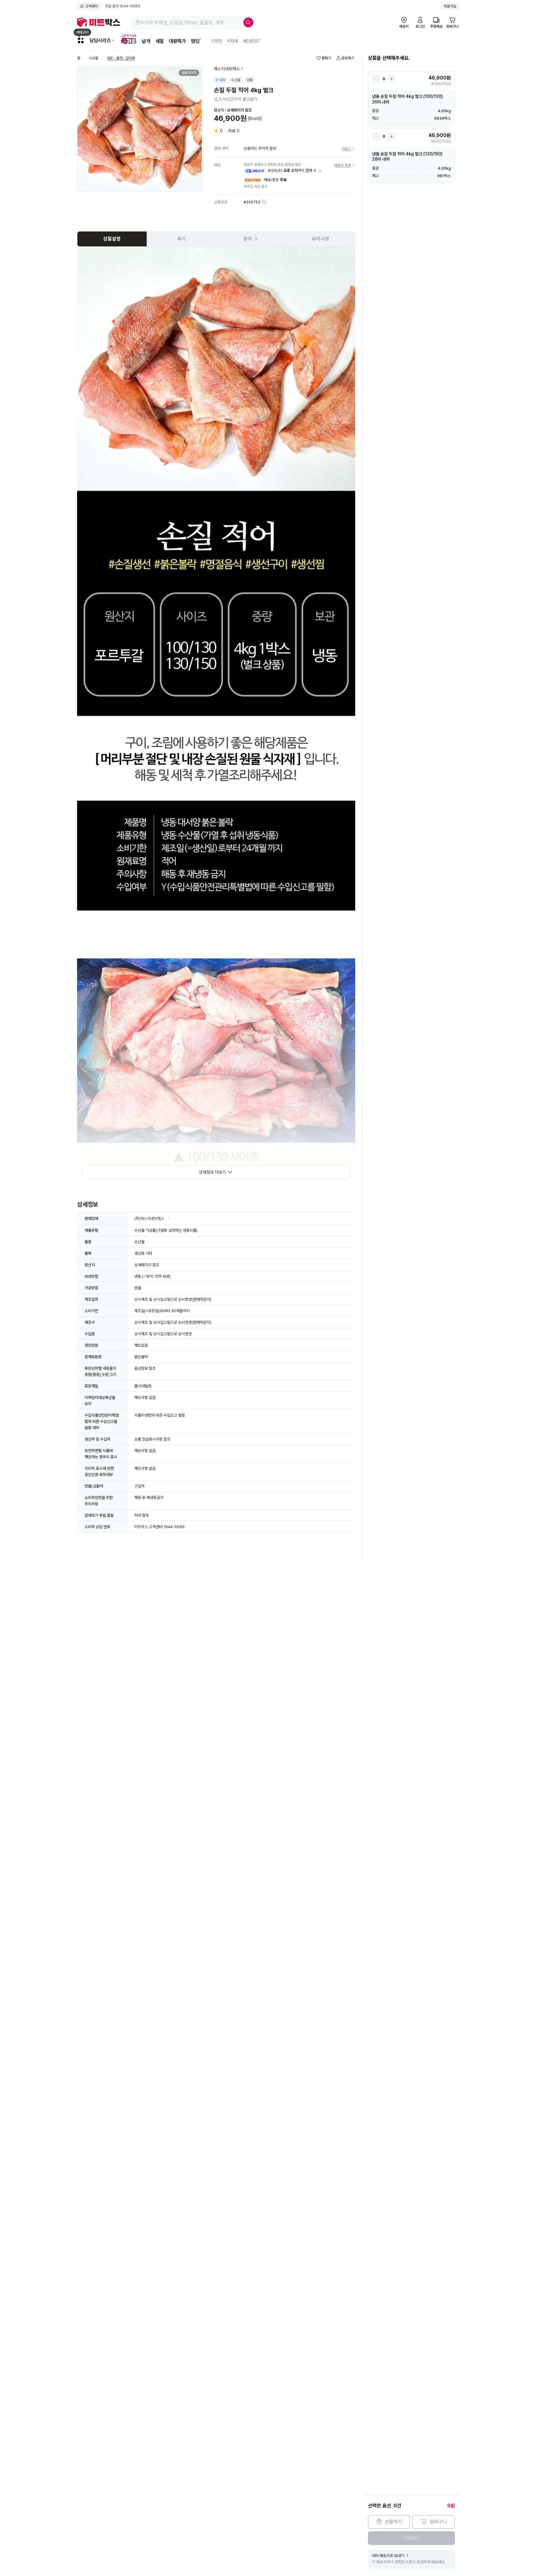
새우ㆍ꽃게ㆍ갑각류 (121, 58)
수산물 (94, 58)
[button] (319, 171)
